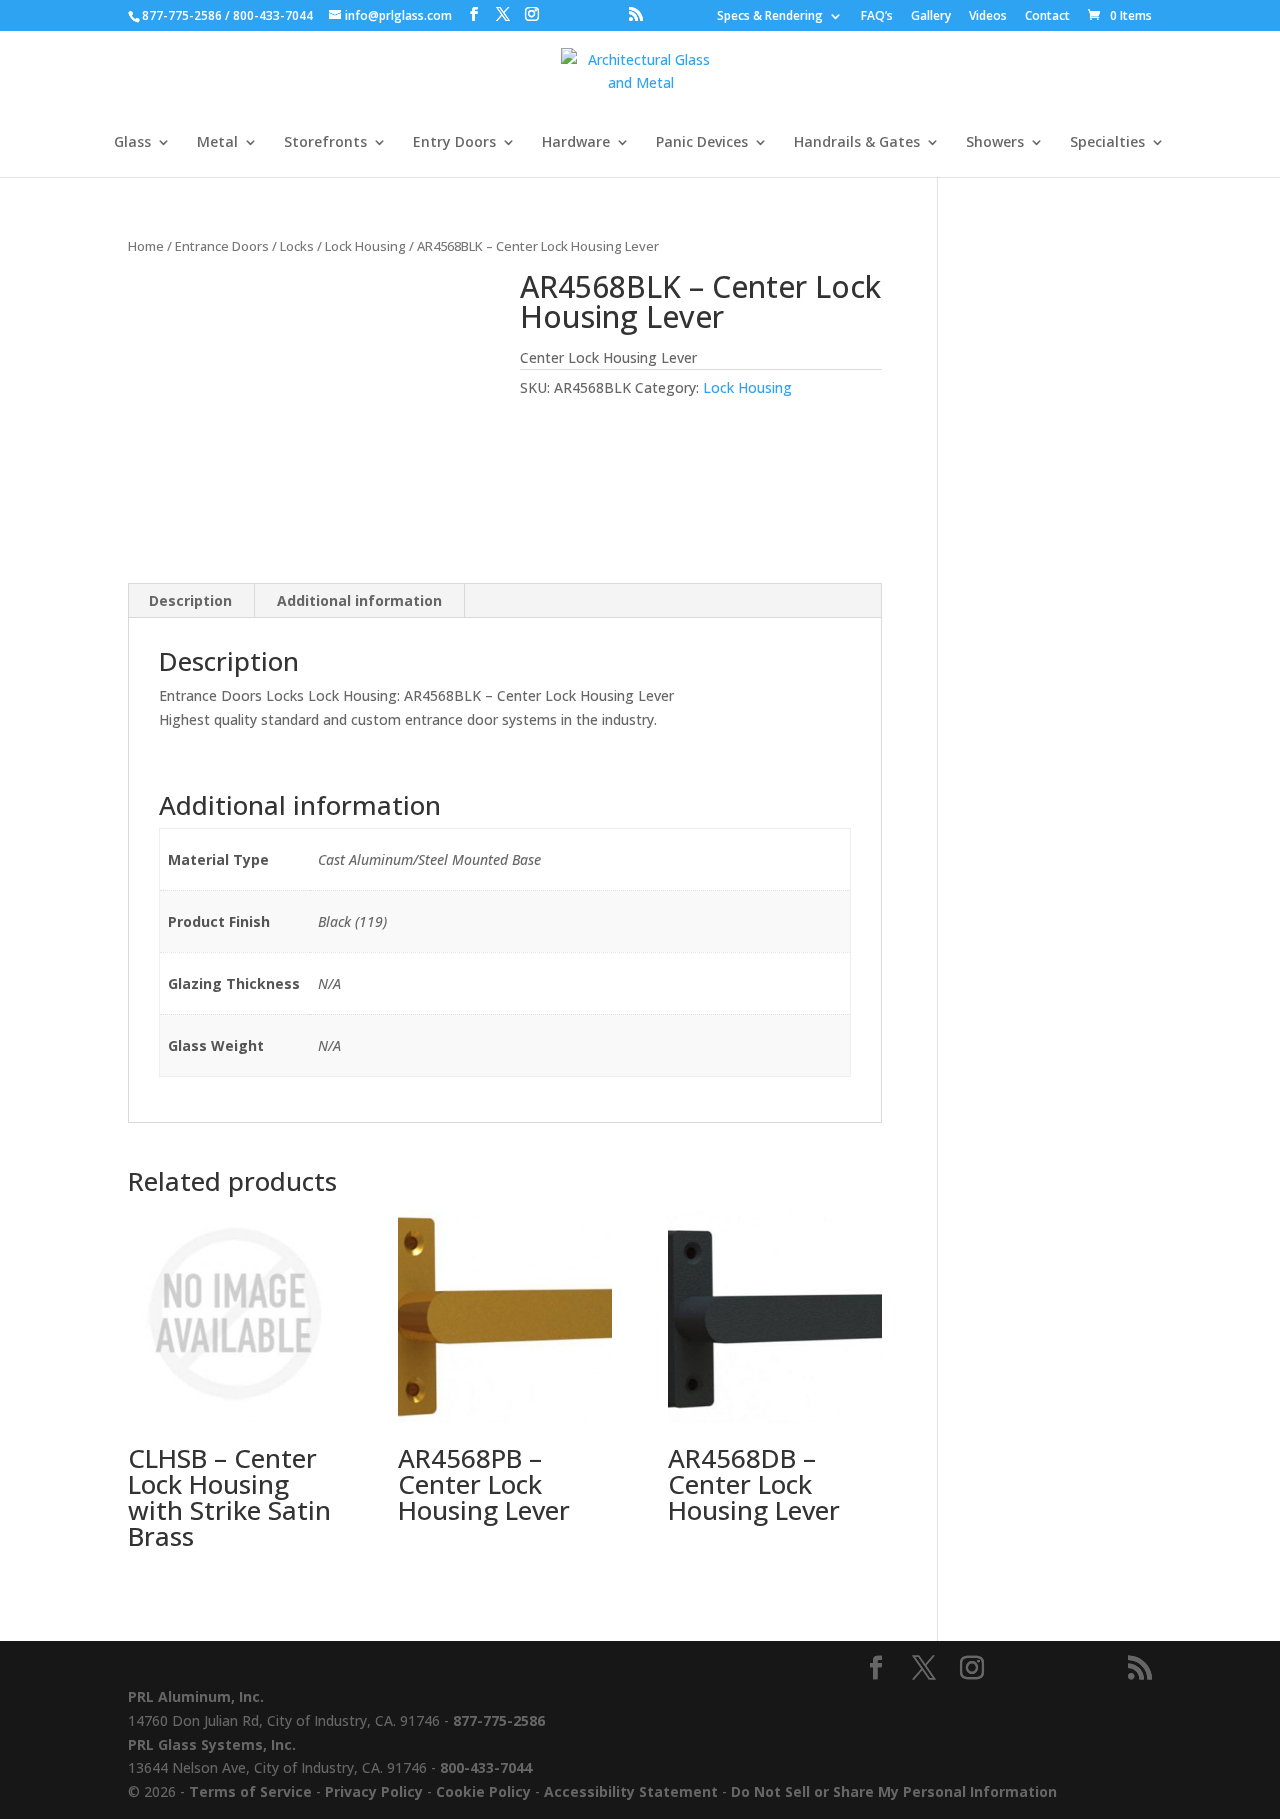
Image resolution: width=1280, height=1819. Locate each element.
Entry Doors (454, 143)
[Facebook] (474, 14)
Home (146, 246)
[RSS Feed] (636, 14)
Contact (1047, 17)
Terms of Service (250, 1791)
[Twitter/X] (503, 14)
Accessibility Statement (631, 1791)
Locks (297, 246)
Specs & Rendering (770, 17)
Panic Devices (702, 143)
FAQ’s (877, 17)
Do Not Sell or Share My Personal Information (894, 1791)
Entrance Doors (222, 246)
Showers (995, 143)
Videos (988, 17)
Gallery (931, 17)
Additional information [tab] (359, 600)
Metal (217, 143)
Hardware (576, 143)
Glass (132, 143)
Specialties (1107, 143)
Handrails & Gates (857, 143)
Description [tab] (190, 600)
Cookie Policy (483, 1791)
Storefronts (325, 143)
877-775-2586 (182, 15)
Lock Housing (365, 246)
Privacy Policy (374, 1791)
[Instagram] (532, 14)
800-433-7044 (273, 15)
